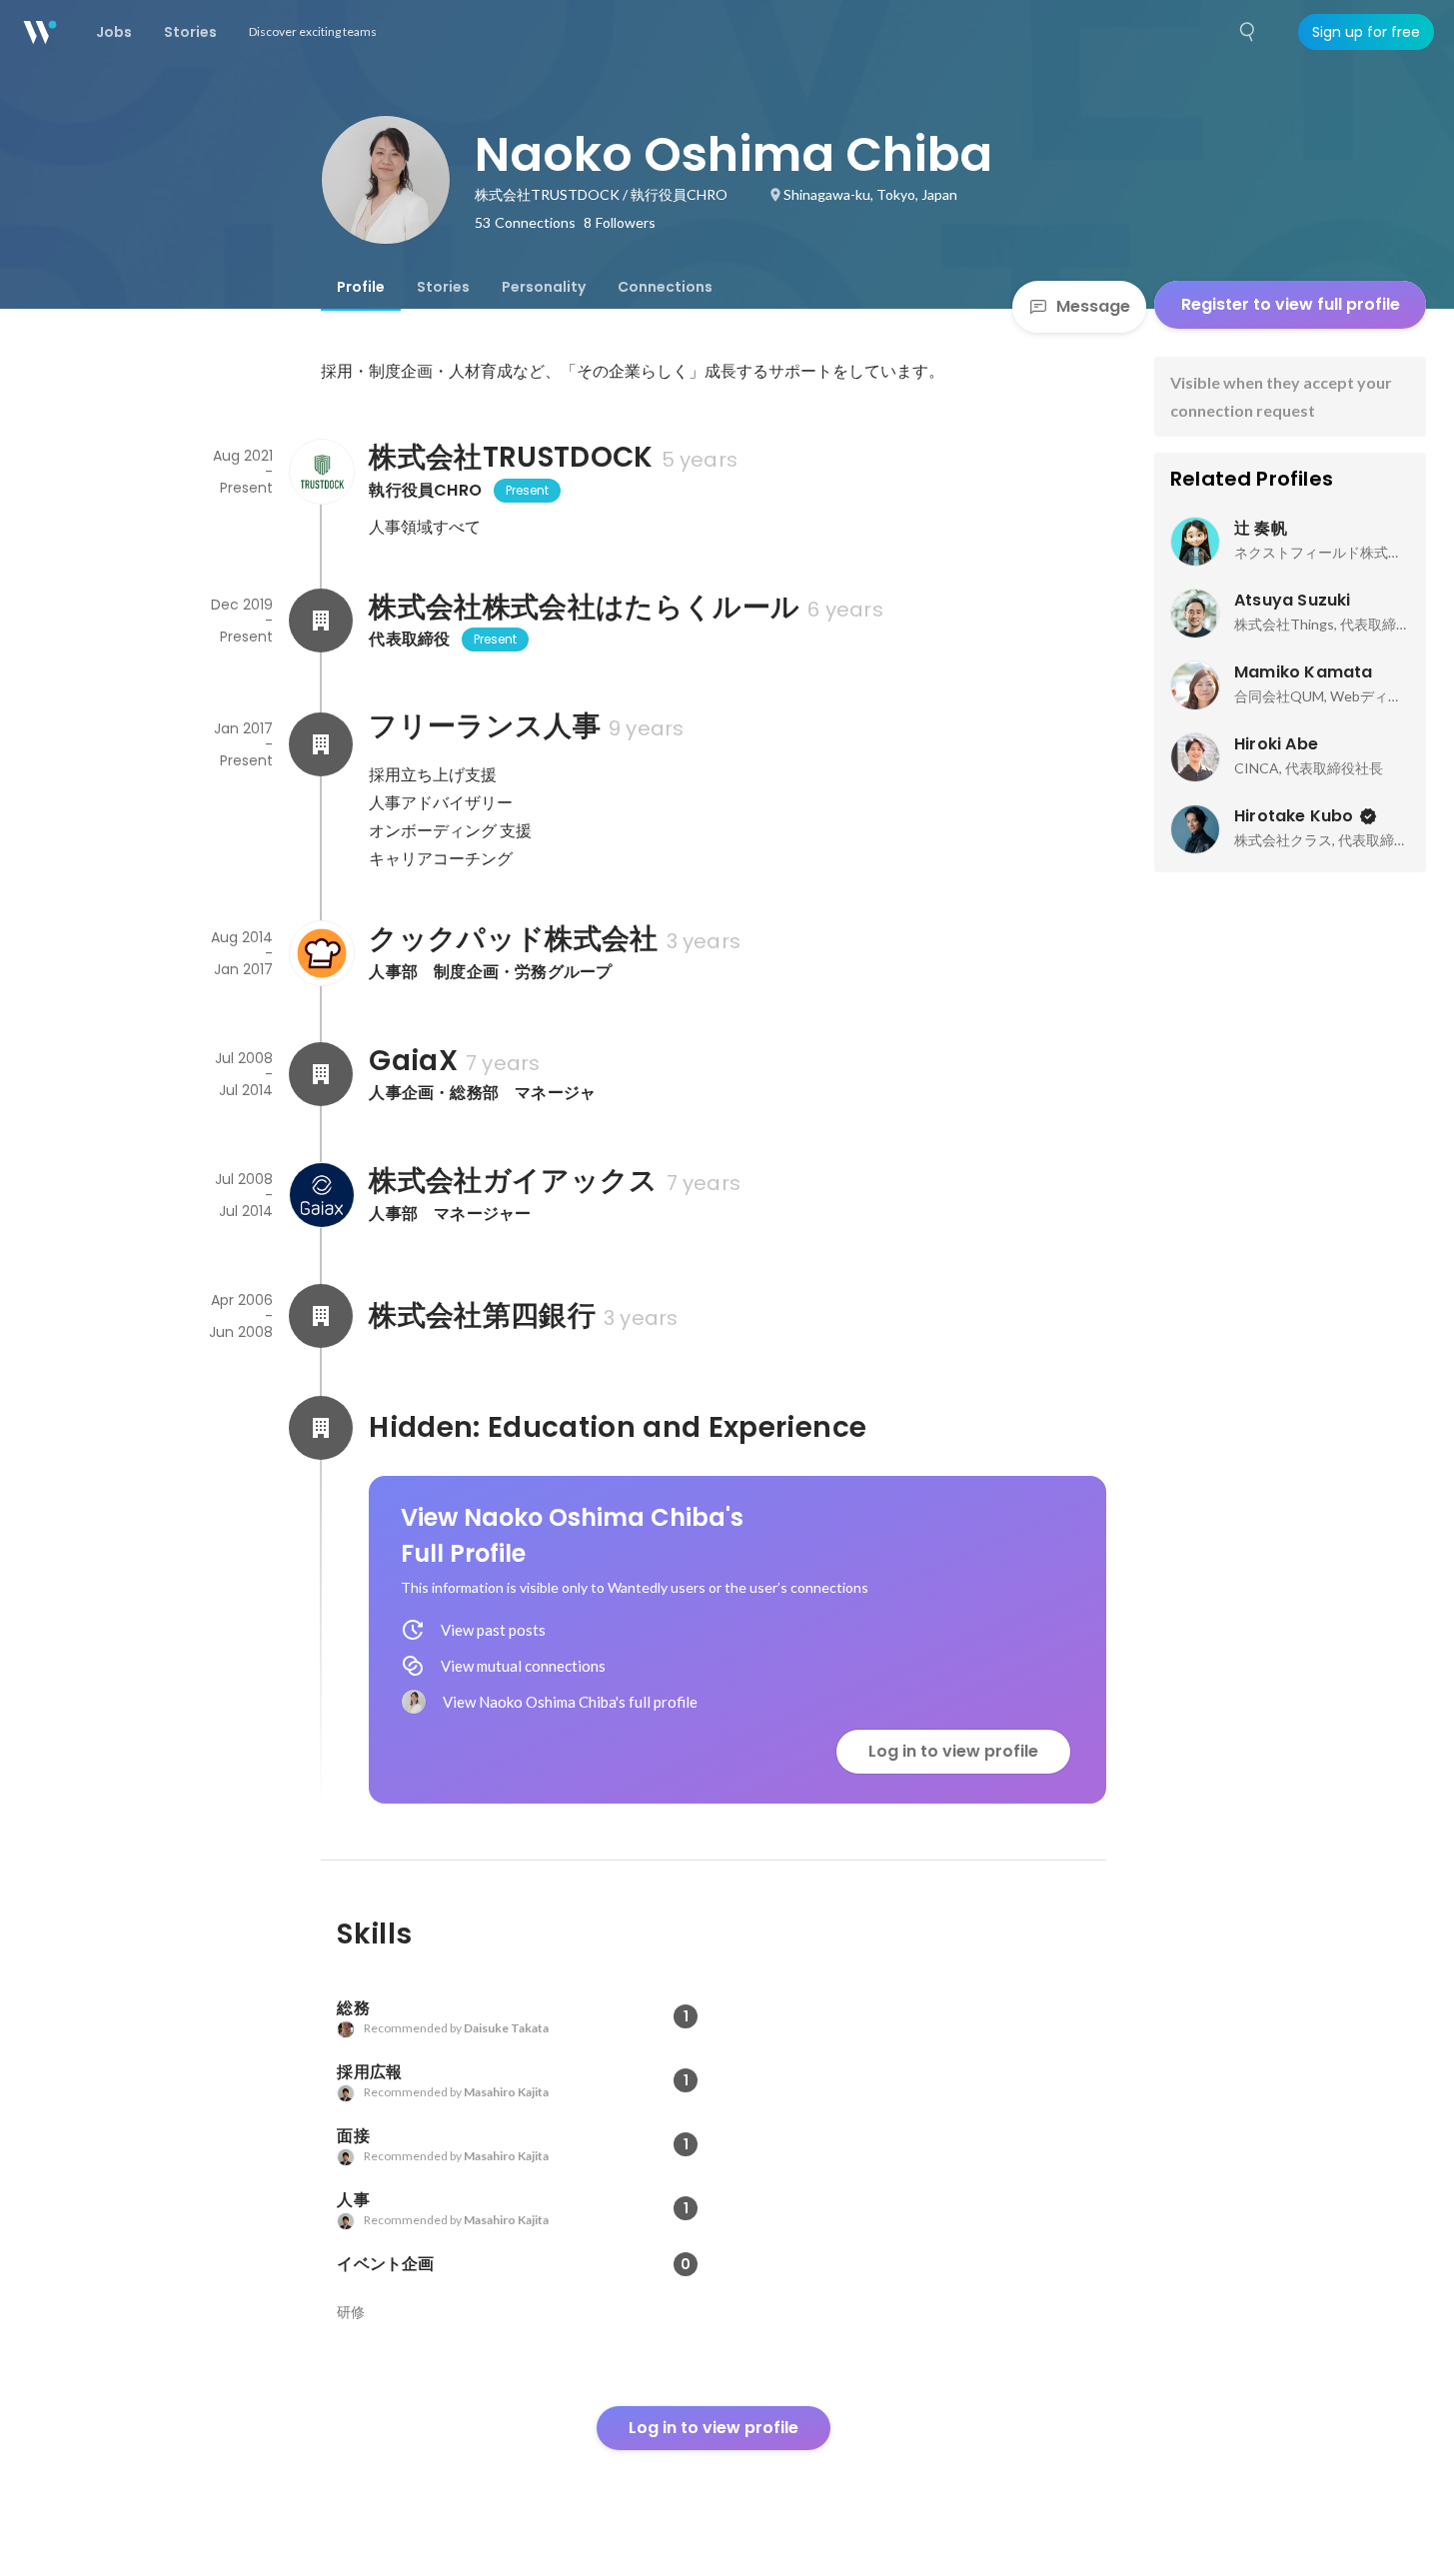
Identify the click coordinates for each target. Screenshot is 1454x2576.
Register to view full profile (1291, 304)
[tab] (361, 287)
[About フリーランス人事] (321, 744)
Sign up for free (1366, 32)
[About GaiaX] (321, 1074)
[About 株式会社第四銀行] (321, 1316)
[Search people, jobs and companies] (1248, 32)
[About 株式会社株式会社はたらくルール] (321, 621)
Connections (665, 287)
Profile (361, 287)
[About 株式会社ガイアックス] (321, 1195)
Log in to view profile (953, 1751)
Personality (544, 287)
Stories (443, 287)
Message (1093, 306)
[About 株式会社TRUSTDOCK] (321, 472)
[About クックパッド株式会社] (321, 953)
